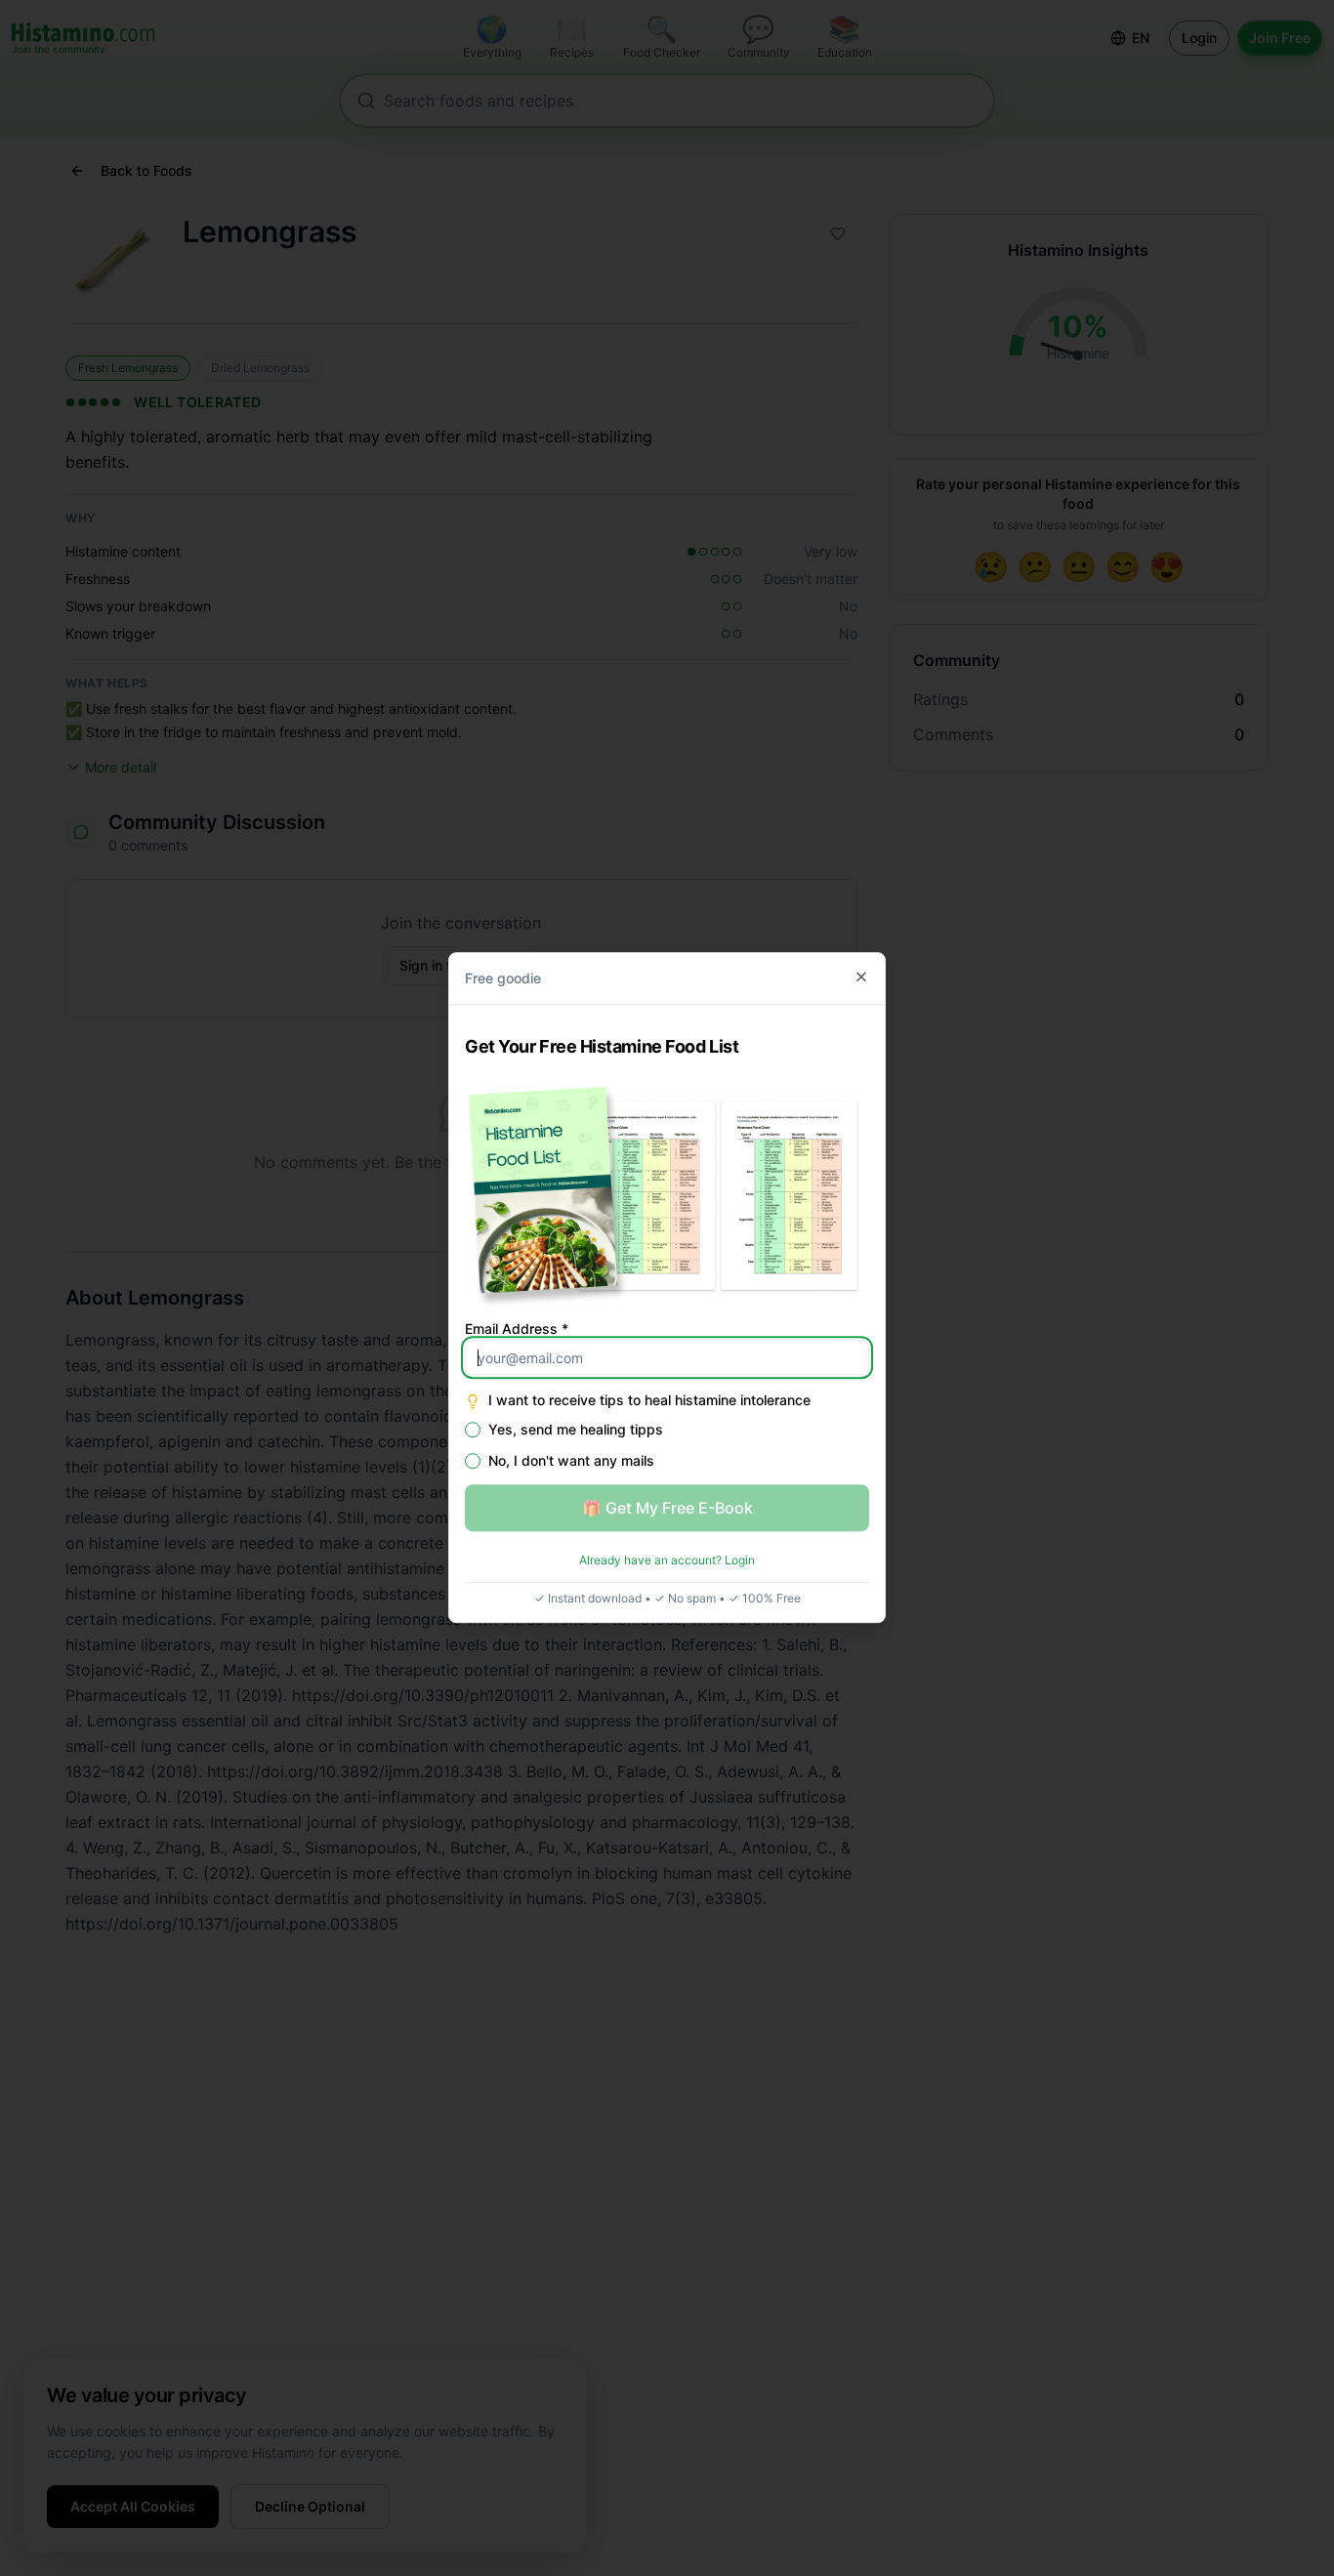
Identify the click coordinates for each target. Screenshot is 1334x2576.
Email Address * (517, 1330)
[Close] (861, 976)
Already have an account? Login (667, 1561)
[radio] (473, 1431)
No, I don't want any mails (571, 1462)
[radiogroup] (667, 1446)
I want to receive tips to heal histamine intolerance (649, 1401)
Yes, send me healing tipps (576, 1431)
